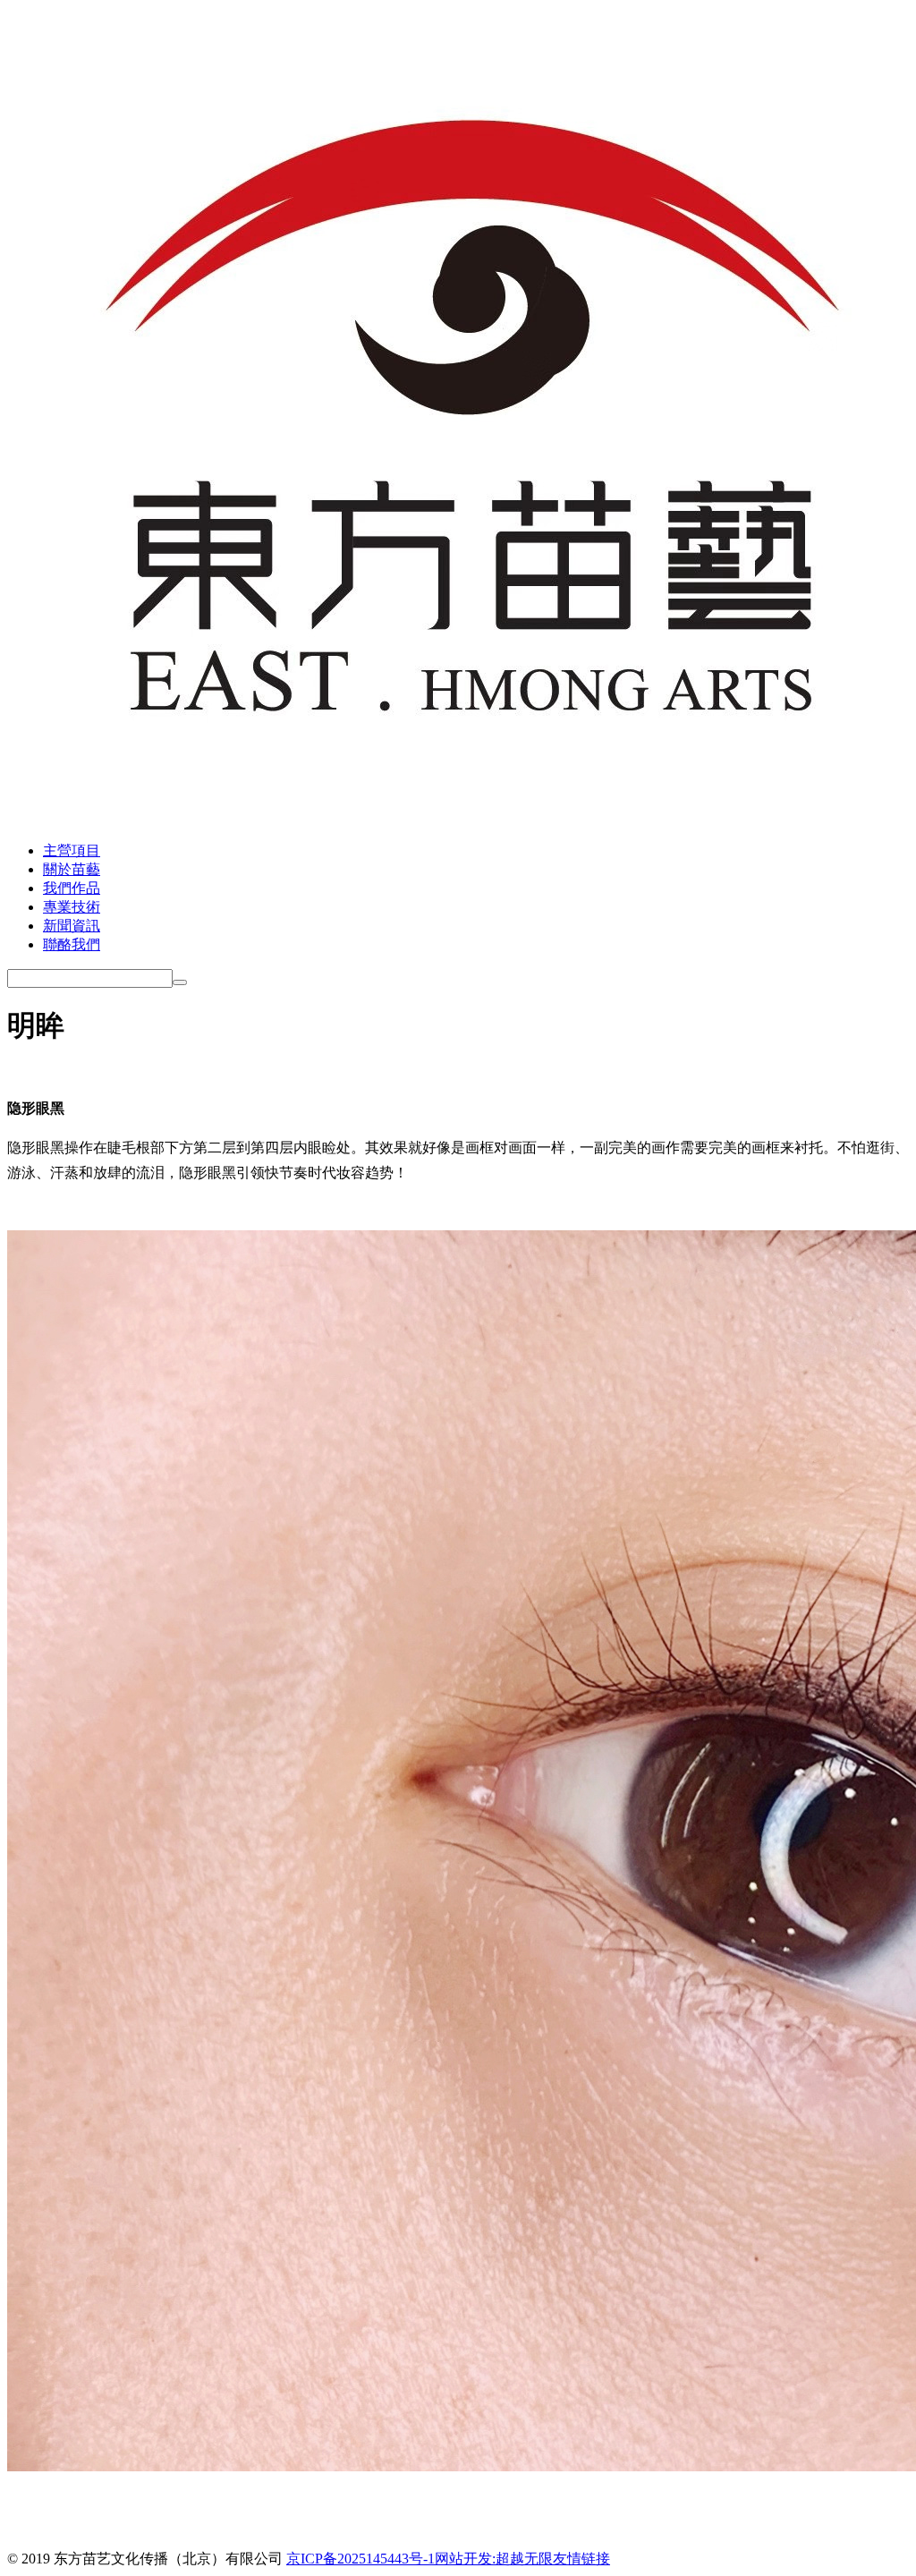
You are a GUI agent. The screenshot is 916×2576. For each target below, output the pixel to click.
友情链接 (581, 2559)
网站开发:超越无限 (494, 2559)
